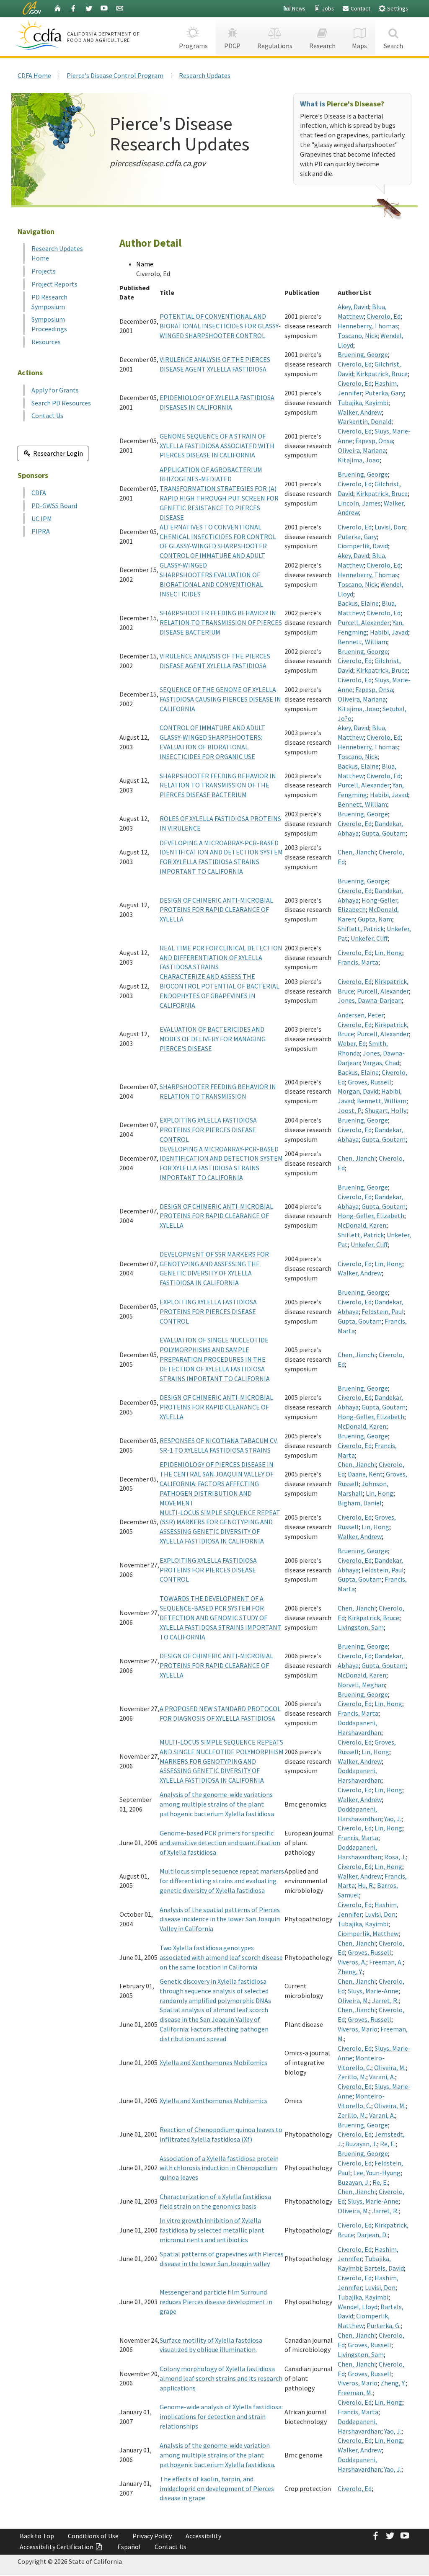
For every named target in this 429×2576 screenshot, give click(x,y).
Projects (44, 271)
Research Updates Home (57, 253)
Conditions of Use (93, 2536)
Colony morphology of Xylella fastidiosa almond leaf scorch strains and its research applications (221, 2378)
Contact (360, 8)
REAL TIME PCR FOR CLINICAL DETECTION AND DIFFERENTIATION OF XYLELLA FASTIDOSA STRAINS (221, 958)
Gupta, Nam (375, 919)
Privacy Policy (152, 2536)
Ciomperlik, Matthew (368, 1933)
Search (393, 46)
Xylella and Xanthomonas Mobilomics (213, 2062)
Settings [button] (397, 8)
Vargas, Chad (381, 1063)
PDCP (232, 46)
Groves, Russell (370, 1082)
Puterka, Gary (384, 393)
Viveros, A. (352, 1962)
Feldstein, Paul (383, 1311)
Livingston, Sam (361, 1627)
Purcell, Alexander (364, 622)
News (298, 8)
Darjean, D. (372, 2235)
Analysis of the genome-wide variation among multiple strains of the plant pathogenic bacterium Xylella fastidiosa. (217, 2455)
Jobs (327, 8)
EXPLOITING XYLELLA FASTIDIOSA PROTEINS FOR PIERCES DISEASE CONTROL (208, 1130)
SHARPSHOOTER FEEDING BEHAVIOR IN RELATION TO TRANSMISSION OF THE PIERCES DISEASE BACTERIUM (218, 785)
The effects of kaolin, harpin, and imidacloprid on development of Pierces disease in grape (217, 2488)
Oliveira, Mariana (362, 450)
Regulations (275, 46)
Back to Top (37, 2536)
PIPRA (41, 531)
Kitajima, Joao (359, 460)
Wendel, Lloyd (358, 2307)
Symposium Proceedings (49, 324)
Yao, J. (393, 1819)
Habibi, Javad (389, 632)
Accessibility (203, 2536)
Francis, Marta (358, 962)
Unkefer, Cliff (369, 938)
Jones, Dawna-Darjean (370, 1000)
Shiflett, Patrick (361, 929)
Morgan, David (358, 1091)
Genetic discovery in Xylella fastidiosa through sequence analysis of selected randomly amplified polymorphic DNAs (215, 1991)
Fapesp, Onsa (374, 441)
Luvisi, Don (390, 527)
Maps (359, 46)
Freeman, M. (355, 2393)
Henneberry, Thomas (368, 326)
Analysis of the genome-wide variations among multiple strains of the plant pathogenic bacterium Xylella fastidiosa (217, 1804)
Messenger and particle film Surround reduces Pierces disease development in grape (216, 2302)
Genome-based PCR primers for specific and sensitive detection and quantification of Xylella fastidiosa (220, 1843)
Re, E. (388, 2144)
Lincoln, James (359, 503)
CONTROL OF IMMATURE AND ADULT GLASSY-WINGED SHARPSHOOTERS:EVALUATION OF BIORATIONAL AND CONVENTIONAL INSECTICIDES (212, 574)
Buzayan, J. (361, 2144)
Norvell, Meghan (361, 1685)
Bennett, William (362, 642)
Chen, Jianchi (357, 852)
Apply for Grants (55, 390)
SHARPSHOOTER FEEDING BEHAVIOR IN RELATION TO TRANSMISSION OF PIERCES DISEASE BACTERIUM (221, 622)
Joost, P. (350, 1110)
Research (322, 46)
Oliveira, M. (353, 2000)
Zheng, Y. (350, 1972)
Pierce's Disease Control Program (115, 75)
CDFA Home (34, 75)
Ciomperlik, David (363, 546)
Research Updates (205, 75)
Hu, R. (366, 1885)
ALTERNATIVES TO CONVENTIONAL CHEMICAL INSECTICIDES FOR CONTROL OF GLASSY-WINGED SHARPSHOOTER (218, 537)
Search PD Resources (61, 403)
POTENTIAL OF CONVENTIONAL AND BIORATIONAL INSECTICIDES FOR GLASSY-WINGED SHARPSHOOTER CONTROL (220, 326)
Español (129, 2547)
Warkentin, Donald (364, 421)
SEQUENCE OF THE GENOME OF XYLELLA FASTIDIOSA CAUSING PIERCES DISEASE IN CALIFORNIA (220, 699)
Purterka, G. (384, 2326)
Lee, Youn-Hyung (377, 2173)
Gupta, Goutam (384, 833)
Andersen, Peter (361, 1015)
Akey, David (353, 307)
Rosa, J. (395, 1857)
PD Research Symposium (49, 302)
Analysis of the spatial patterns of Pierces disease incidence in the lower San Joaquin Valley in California (220, 1919)
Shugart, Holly (386, 1110)
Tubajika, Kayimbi (363, 403)
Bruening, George (363, 354)
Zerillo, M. (352, 2077)
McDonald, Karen (362, 1225)
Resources (46, 342)
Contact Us (47, 416)
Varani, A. (382, 2077)
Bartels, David (384, 2268)
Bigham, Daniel (360, 1503)
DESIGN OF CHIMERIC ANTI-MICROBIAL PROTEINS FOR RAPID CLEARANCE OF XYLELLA (216, 910)
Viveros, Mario (358, 2029)
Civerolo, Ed (384, 316)
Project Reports (54, 284)
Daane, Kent (365, 1474)
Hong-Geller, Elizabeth (371, 1216)
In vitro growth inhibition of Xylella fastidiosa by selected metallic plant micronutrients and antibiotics (212, 2230)
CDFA (39, 493)
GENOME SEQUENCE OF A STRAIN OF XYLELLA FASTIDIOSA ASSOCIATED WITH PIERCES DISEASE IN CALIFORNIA (217, 446)
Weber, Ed (352, 1043)
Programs (193, 46)
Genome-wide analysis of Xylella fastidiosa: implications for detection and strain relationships (221, 2416)
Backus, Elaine (358, 603)
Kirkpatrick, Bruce (382, 374)
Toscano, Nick (358, 336)
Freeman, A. (386, 1962)
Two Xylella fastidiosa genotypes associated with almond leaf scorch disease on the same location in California (221, 1957)
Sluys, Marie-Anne (373, 1991)
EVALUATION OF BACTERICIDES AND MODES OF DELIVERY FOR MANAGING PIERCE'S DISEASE (213, 1039)
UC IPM (42, 519)
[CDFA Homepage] (40, 35)
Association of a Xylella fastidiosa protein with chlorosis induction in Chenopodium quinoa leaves (219, 2168)
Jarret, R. (385, 2000)
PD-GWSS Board (54, 506)
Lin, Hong (388, 952)
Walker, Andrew (360, 412)
